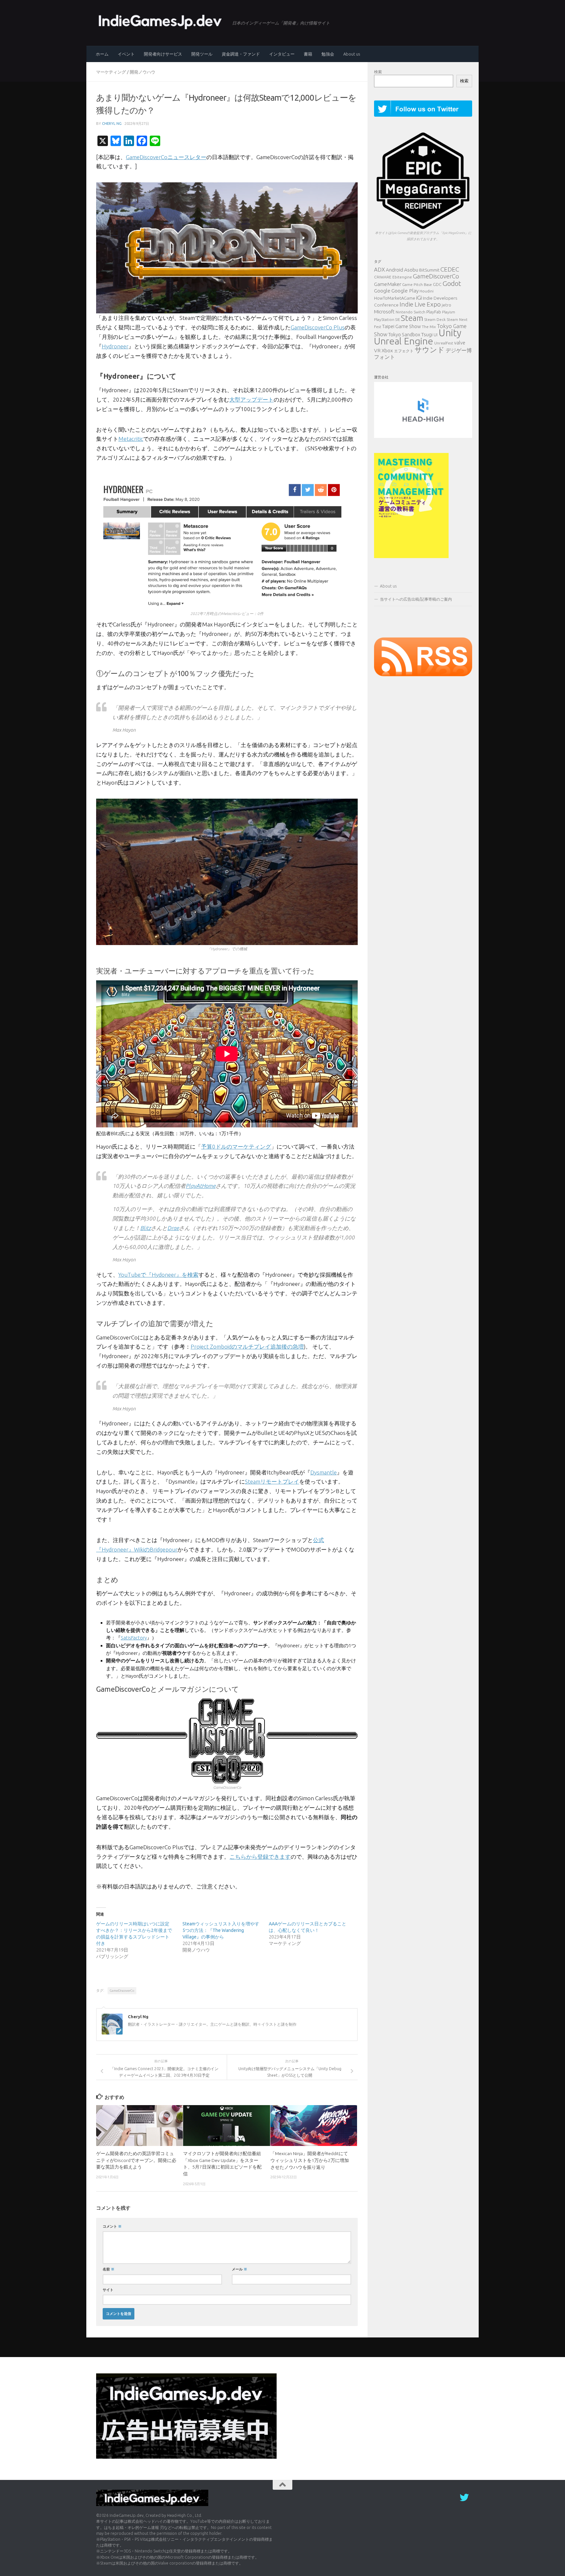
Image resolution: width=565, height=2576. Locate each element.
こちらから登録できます (260, 1857)
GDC (437, 284)
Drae (173, 1228)
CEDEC (450, 269)
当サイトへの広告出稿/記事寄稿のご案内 (416, 599)
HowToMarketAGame (395, 298)
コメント (112, 2226)
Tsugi (427, 334)
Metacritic (131, 439)
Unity (450, 333)
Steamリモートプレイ (272, 1481)
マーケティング (111, 72)
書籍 (308, 54)
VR (377, 350)
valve (460, 343)
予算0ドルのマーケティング (236, 1147)
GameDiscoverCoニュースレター (166, 157)
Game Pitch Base (417, 284)
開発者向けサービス (163, 54)
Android (394, 270)
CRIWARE (383, 277)
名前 (109, 2269)
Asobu (411, 270)
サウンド (430, 349)
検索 (378, 72)
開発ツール (202, 54)
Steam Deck (435, 319)
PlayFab (434, 312)
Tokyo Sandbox (404, 335)
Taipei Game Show (402, 326)
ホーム (102, 54)
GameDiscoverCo (122, 1991)
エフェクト (404, 351)
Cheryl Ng (112, 123)
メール (240, 2269)
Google (382, 291)
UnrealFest (444, 343)
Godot (452, 283)
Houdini (427, 291)
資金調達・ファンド (241, 54)
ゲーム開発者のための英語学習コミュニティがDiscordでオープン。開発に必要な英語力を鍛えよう (136, 2160)
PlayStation (384, 319)
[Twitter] (464, 2498)
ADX (379, 269)
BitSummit (429, 270)
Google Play (405, 291)
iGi (419, 298)
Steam (412, 318)
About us (352, 54)
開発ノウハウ (143, 72)
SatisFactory (134, 1638)
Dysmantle (324, 1472)
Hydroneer (115, 346)
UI (436, 335)
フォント (385, 357)
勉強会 (328, 54)
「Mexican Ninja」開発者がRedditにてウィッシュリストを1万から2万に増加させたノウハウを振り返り (310, 2160)
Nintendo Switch (411, 312)
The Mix (429, 327)
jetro (446, 305)
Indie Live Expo (420, 304)
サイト (108, 2290)
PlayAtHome (201, 1186)
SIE (398, 320)
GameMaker (388, 284)
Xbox (387, 350)
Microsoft (384, 312)
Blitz (146, 1228)
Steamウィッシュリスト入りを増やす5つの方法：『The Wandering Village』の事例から (221, 1930)
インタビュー (282, 54)
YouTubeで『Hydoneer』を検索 (158, 1275)
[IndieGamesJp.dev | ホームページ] (161, 21)
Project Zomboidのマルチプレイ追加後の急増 (247, 1346)
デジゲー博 (459, 350)
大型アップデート (251, 399)
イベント (126, 54)
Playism (449, 312)
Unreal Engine (404, 341)
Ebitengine (402, 277)
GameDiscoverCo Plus (318, 327)
